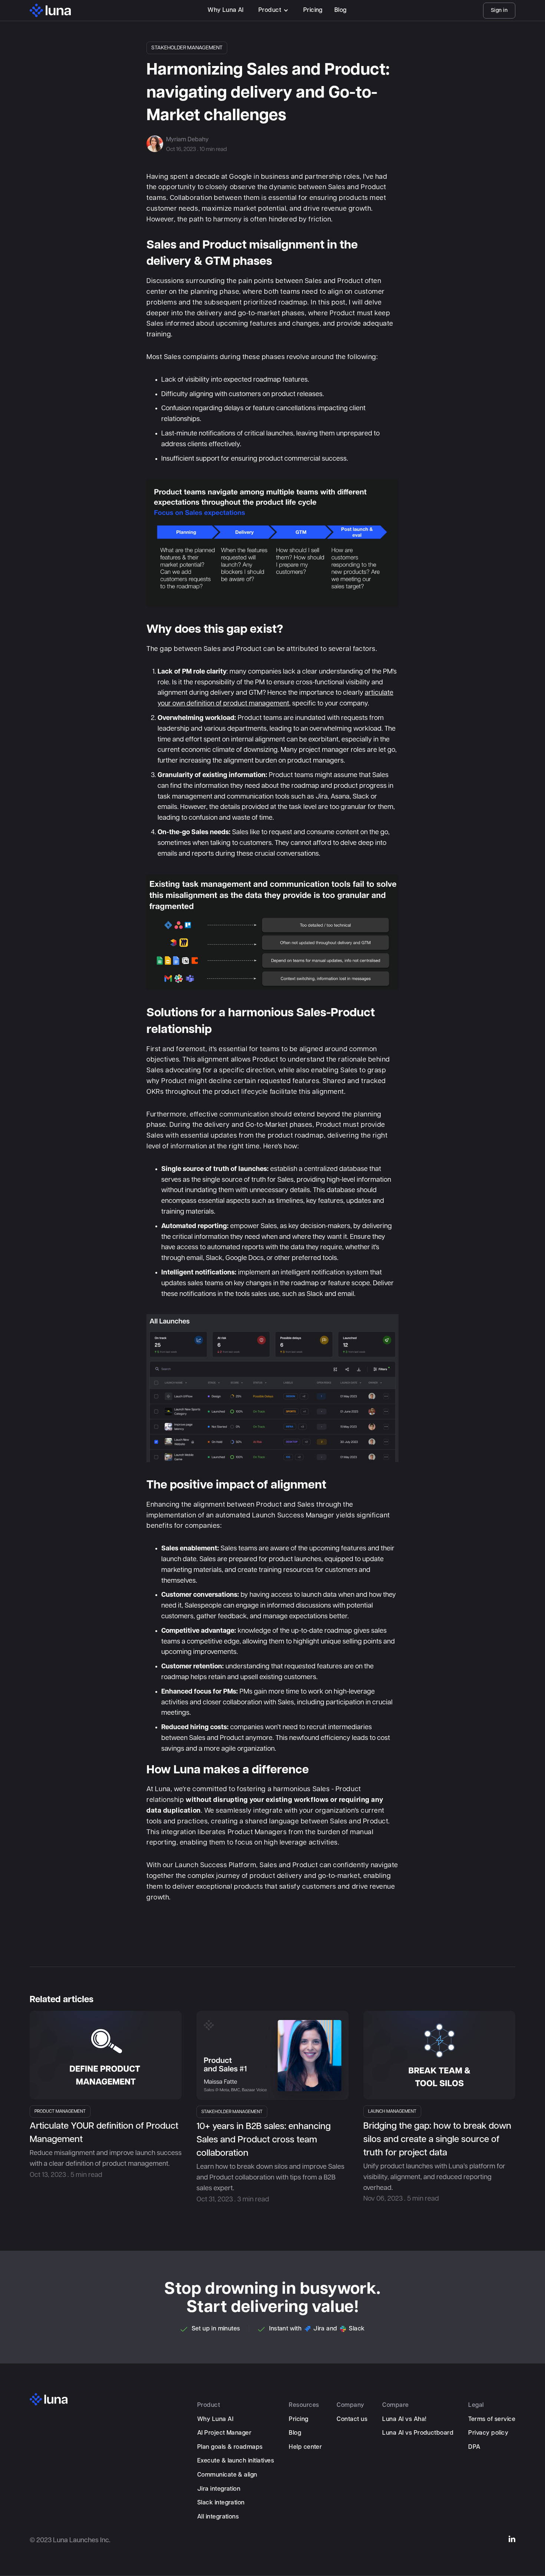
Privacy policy (488, 2433)
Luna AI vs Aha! (404, 2419)
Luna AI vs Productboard (418, 2433)
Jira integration (219, 2489)
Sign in (499, 10)
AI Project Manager (224, 2433)
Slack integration (221, 2503)
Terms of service (492, 2419)
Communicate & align (227, 2475)
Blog (341, 10)
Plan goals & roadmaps (230, 2447)
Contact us (352, 2419)
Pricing (313, 10)
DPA (474, 2447)
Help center (305, 2447)
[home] (50, 10)
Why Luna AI (225, 10)
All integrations (218, 2517)
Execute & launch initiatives (236, 2461)
